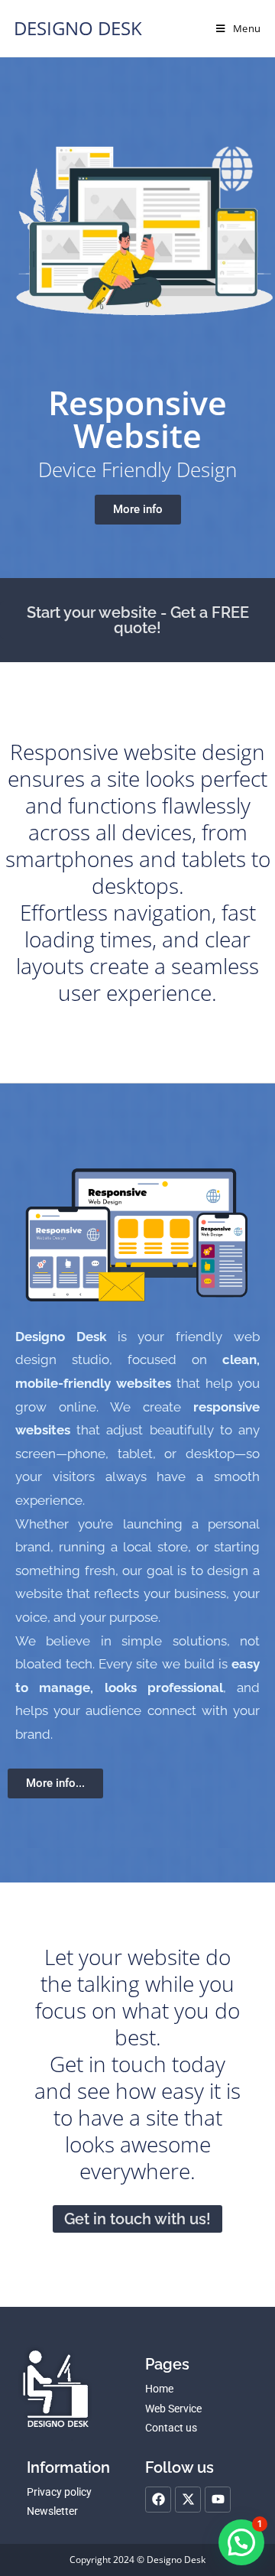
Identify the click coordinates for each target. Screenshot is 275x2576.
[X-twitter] (188, 2500)
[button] (241, 2542)
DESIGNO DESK (78, 28)
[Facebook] (158, 2500)
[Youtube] (218, 2500)
